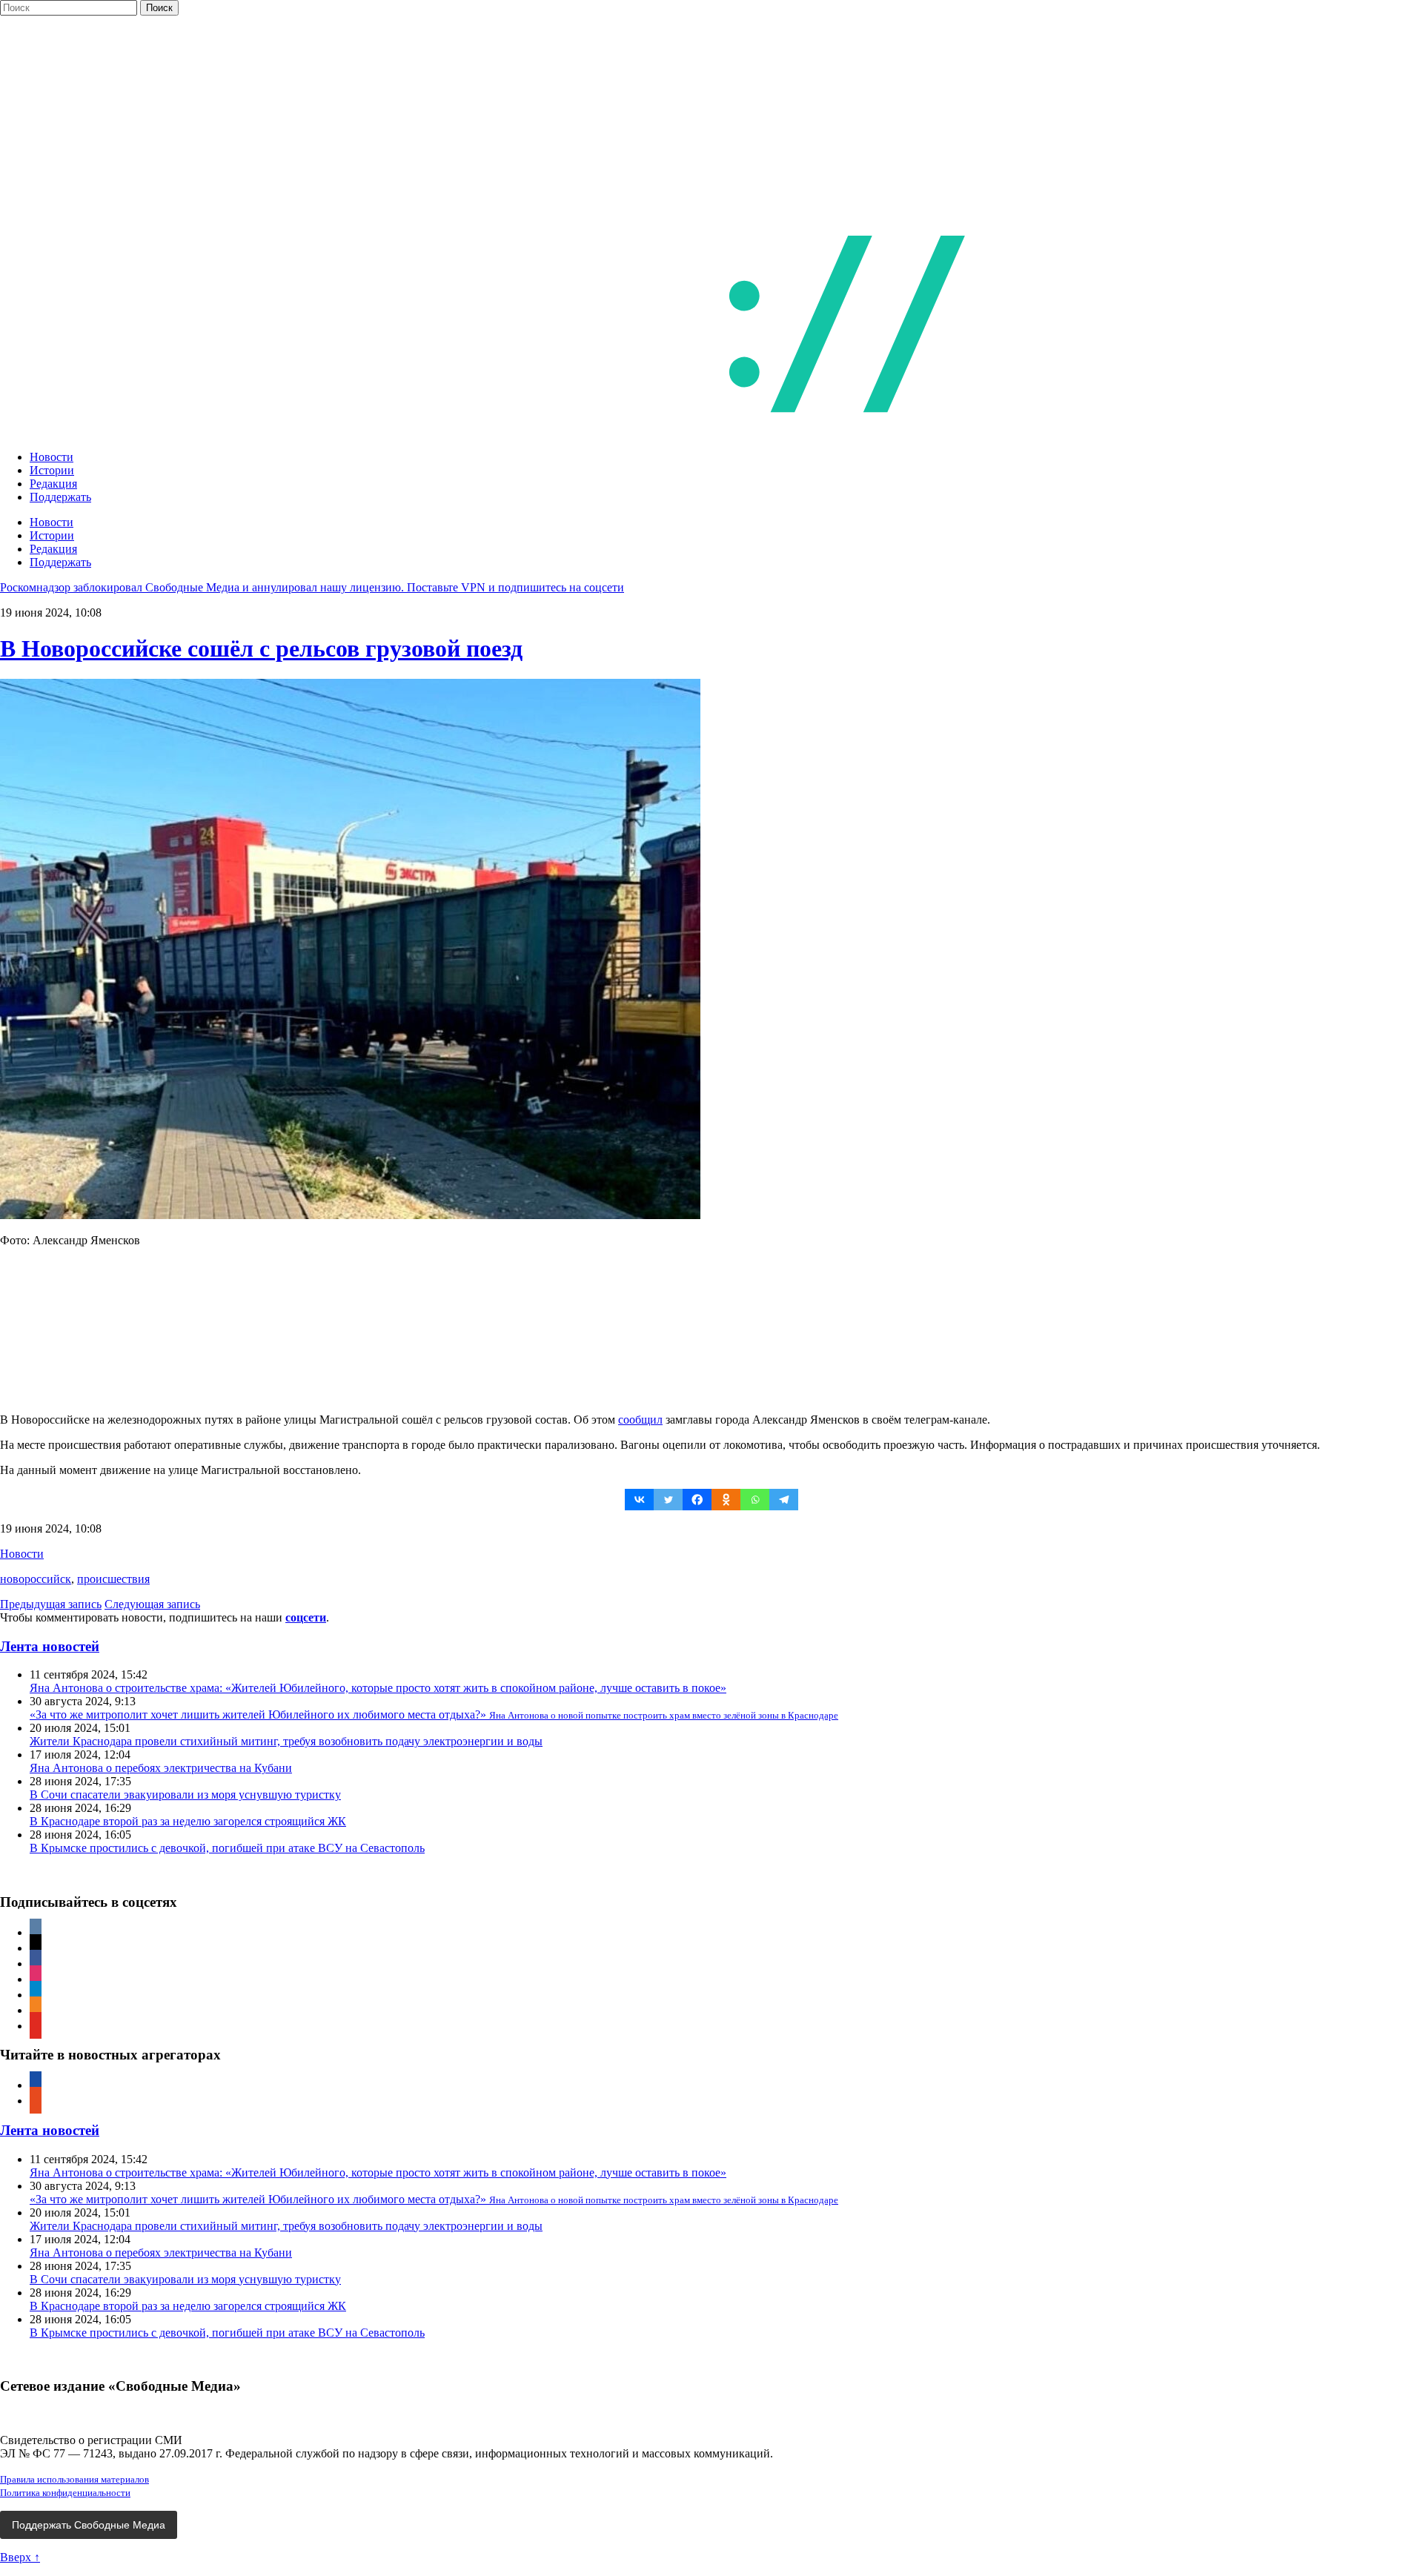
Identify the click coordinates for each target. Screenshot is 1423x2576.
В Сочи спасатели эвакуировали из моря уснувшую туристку (185, 1795)
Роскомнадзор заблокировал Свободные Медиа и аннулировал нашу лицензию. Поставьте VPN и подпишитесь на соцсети (312, 587)
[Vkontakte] (639, 1500)
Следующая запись (152, 1604)
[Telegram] (784, 1500)
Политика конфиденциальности (65, 2493)
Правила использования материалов (74, 2479)
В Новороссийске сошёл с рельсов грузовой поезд (261, 648)
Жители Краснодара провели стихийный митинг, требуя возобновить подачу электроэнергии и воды (286, 1741)
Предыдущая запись (51, 1604)
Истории (52, 470)
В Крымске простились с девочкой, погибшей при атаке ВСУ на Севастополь (227, 1848)
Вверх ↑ (20, 2557)
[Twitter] (668, 1500)
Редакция (53, 484)
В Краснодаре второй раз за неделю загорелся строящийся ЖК (188, 1821)
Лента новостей (50, 1646)
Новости (52, 457)
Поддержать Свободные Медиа (89, 2525)
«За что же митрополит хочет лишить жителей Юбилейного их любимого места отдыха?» (434, 1714)
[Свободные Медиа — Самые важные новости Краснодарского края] (614, 432)
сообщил (640, 1420)
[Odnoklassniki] (726, 1500)
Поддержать (60, 497)
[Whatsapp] (755, 1500)
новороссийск (36, 1579)
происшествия (113, 1579)
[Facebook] (697, 1500)
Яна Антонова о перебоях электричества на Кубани (161, 1768)
